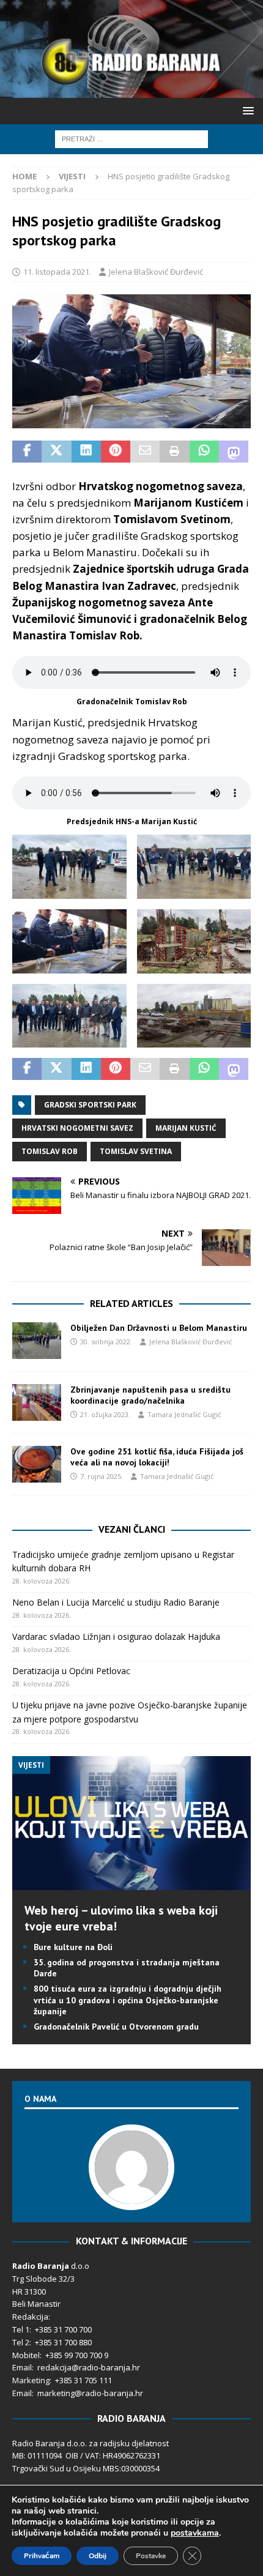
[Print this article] (174, 452)
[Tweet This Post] (56, 452)
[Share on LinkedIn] (86, 452)
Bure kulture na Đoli (73, 1947)
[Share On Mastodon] (234, 452)
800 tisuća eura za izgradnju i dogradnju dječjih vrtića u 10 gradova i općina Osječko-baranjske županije (128, 2000)
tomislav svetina (136, 1151)
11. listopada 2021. (57, 272)
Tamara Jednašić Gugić (184, 1414)
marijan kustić (186, 1128)
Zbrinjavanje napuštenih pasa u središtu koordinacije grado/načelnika (150, 1395)
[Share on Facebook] (27, 452)
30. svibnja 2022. (106, 1342)
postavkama (195, 2533)
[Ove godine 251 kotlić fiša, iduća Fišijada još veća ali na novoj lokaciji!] (37, 1464)
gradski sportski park (90, 1105)
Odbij (98, 2556)
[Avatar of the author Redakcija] (131, 2197)
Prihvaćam (42, 2556)
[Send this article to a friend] (145, 452)
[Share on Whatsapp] (204, 452)
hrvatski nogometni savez (77, 1128)
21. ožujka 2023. (105, 1414)
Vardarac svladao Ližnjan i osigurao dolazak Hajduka (116, 1636)
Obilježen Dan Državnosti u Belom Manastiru (159, 1328)
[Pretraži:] (131, 138)
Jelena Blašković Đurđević (156, 272)
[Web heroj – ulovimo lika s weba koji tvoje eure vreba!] (131, 1882)
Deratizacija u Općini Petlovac (71, 1671)
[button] (246, 110)
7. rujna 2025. (102, 1476)
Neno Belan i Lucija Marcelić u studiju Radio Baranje (116, 1602)
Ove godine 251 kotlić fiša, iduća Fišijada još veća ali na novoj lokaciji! (157, 1457)
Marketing (31, 2380)
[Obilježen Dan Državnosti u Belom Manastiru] (37, 1341)
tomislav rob (50, 1151)
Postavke (151, 2556)
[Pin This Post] (116, 452)
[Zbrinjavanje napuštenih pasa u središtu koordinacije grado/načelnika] (37, 1402)
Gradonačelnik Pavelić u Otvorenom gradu (116, 2027)
